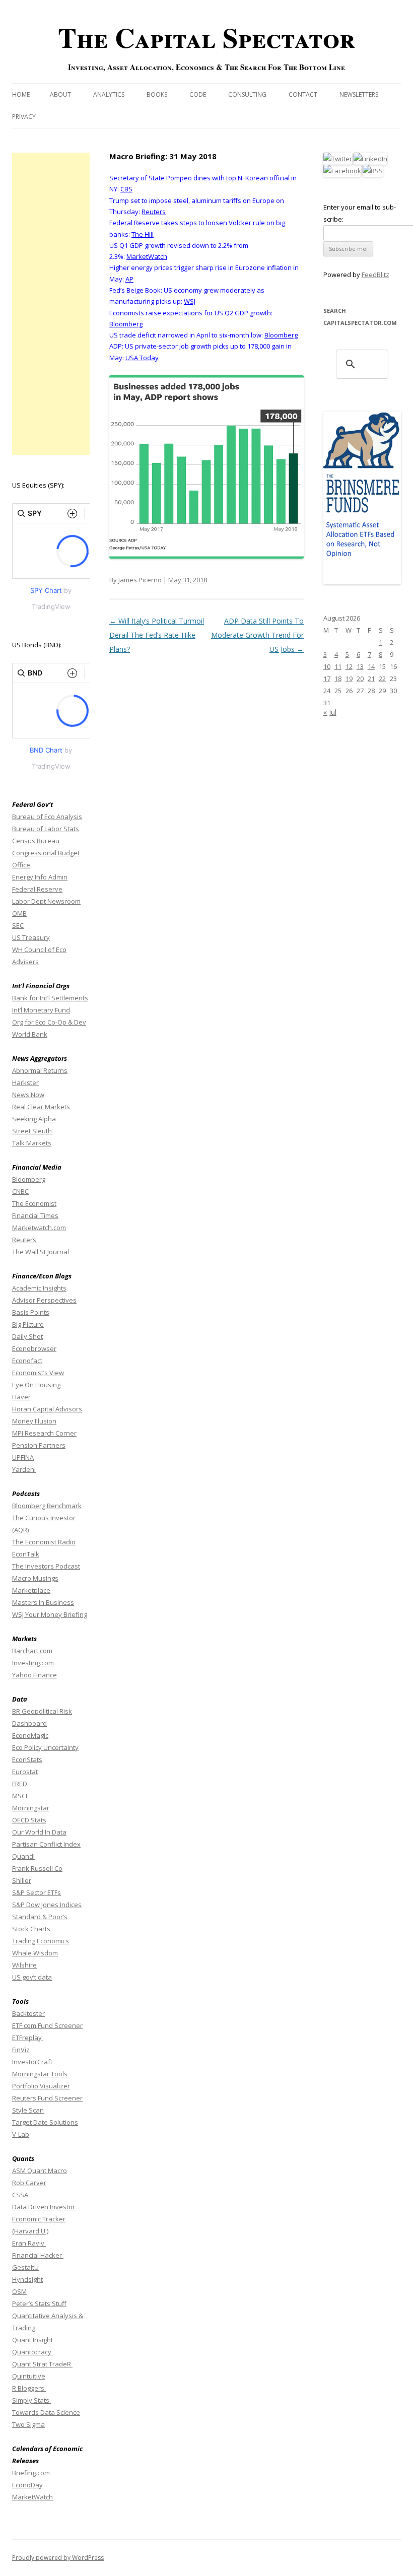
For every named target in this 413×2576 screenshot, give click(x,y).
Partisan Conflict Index (46, 1844)
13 (360, 666)
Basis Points (31, 1312)
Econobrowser (34, 1348)
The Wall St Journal (41, 1252)
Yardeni (24, 1469)
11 (338, 666)
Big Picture (28, 1324)
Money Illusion (34, 1421)
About (60, 94)
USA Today (142, 358)
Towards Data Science (46, 2412)
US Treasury (31, 937)
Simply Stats (31, 2400)
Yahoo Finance (35, 1675)
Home (21, 94)
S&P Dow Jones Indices (47, 1905)
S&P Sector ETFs (37, 1892)
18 (338, 679)
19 (349, 679)
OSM (19, 2291)
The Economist (34, 1203)
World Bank (30, 1034)
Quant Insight (32, 2340)
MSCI (20, 1796)
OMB (19, 913)
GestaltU (25, 2267)
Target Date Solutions (45, 2122)
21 (371, 679)
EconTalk (26, 1554)
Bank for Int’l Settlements (50, 998)
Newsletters (359, 94)
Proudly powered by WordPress (58, 2558)
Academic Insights (39, 1288)
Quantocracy (32, 2352)
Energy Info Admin (40, 877)
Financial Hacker (38, 2255)
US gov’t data (32, 1977)
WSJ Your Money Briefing (50, 1614)
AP (129, 279)
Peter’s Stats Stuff (39, 2303)
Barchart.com (32, 1651)
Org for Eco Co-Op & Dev (49, 1022)
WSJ (190, 301)
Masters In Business (43, 1602)
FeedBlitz (375, 275)
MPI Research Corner (44, 1433)
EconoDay (27, 2485)
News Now (28, 1095)
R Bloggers (29, 2388)
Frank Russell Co (37, 1868)
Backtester (28, 2013)
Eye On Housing (36, 1385)
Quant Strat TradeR (42, 2364)
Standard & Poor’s (40, 1917)
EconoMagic (30, 1735)
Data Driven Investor (44, 2207)
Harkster (25, 1082)
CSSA (20, 2195)
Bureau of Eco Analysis (47, 817)
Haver (21, 1397)
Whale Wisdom (35, 1953)
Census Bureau (36, 841)
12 (349, 666)
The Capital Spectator (206, 37)
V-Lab (21, 2134)
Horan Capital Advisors (47, 1409)
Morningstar (31, 1808)
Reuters (154, 212)
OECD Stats (29, 1820)
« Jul (330, 712)
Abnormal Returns (40, 1070)
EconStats (27, 1759)
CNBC (20, 1191)
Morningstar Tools (40, 2074)
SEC (18, 925)
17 (327, 679)
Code (198, 94)
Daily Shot (27, 1336)
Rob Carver (29, 2183)
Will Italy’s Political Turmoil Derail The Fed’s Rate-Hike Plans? (157, 635)
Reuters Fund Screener (47, 2098)
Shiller (22, 1880)
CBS (126, 189)
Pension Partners (39, 1445)
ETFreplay (28, 2038)
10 (327, 666)
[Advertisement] (51, 304)
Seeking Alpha (34, 1119)
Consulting (247, 94)
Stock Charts (31, 1929)
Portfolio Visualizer (41, 2086)
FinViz (21, 2050)
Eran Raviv (29, 2243)
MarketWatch (147, 256)
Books (157, 94)
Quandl (23, 1856)
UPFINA (23, 1457)
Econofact (27, 1361)
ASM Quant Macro (40, 2171)
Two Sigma (28, 2424)
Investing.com (33, 1663)
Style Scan (28, 2110)
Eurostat (25, 1772)
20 (360, 679)
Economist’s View (38, 1373)
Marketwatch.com (39, 1228)
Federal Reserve (37, 889)
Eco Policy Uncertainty (45, 1747)
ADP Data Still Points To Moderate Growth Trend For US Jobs (257, 635)
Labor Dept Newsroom (46, 901)
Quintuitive (29, 2376)
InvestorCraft (32, 2062)
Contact (303, 94)
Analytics (109, 94)
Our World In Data (39, 1832)
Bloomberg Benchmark (47, 1506)
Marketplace (31, 1590)
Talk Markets (32, 1143)
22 (382, 679)
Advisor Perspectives (44, 1300)
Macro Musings (35, 1578)
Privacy (24, 117)
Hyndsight (27, 2279)
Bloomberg (126, 324)
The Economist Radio (44, 1542)
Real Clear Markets (41, 1107)
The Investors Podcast (46, 1566)
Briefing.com (31, 2473)
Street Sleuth (32, 1131)
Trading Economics (41, 1941)
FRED (20, 1784)
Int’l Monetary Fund (41, 1010)
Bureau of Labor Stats (46, 829)
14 (371, 666)
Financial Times (35, 1215)
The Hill (143, 234)
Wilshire (24, 1965)
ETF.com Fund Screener (47, 2025)
